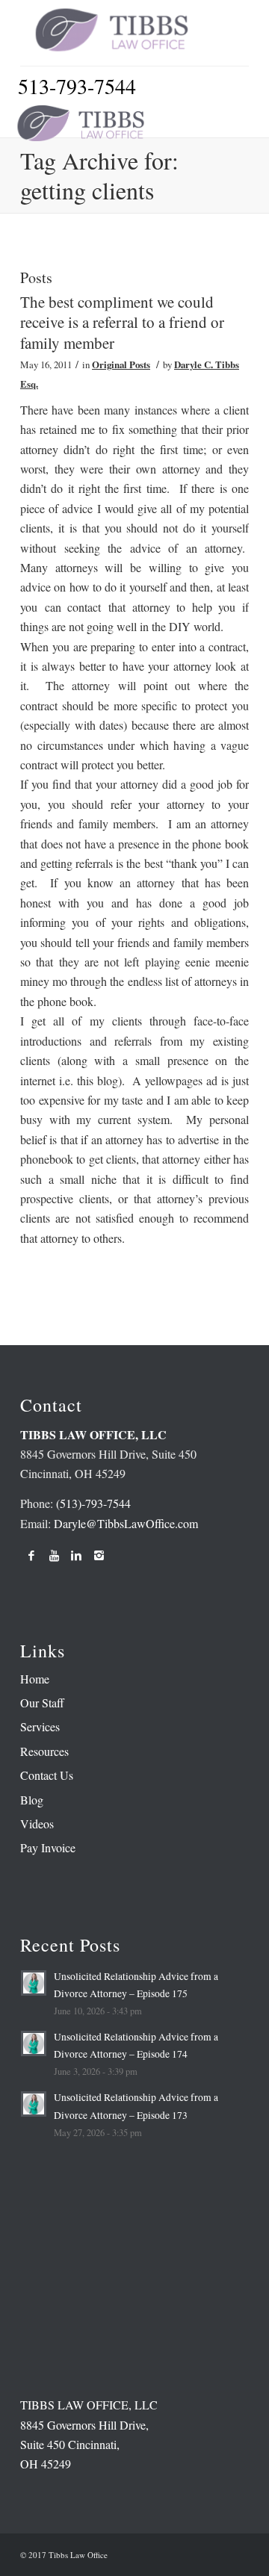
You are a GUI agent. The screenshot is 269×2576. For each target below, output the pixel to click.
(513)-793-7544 (93, 1503)
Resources (44, 1751)
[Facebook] (31, 1555)
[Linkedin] (76, 1555)
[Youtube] (54, 1555)
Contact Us (47, 1775)
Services (40, 1726)
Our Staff (42, 1703)
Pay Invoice (48, 1847)
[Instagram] (99, 1555)
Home (35, 1679)
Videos (37, 1824)
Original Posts (121, 364)
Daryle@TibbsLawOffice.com (126, 1523)
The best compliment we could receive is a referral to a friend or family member (122, 322)
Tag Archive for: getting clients (99, 175)
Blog (32, 1800)
